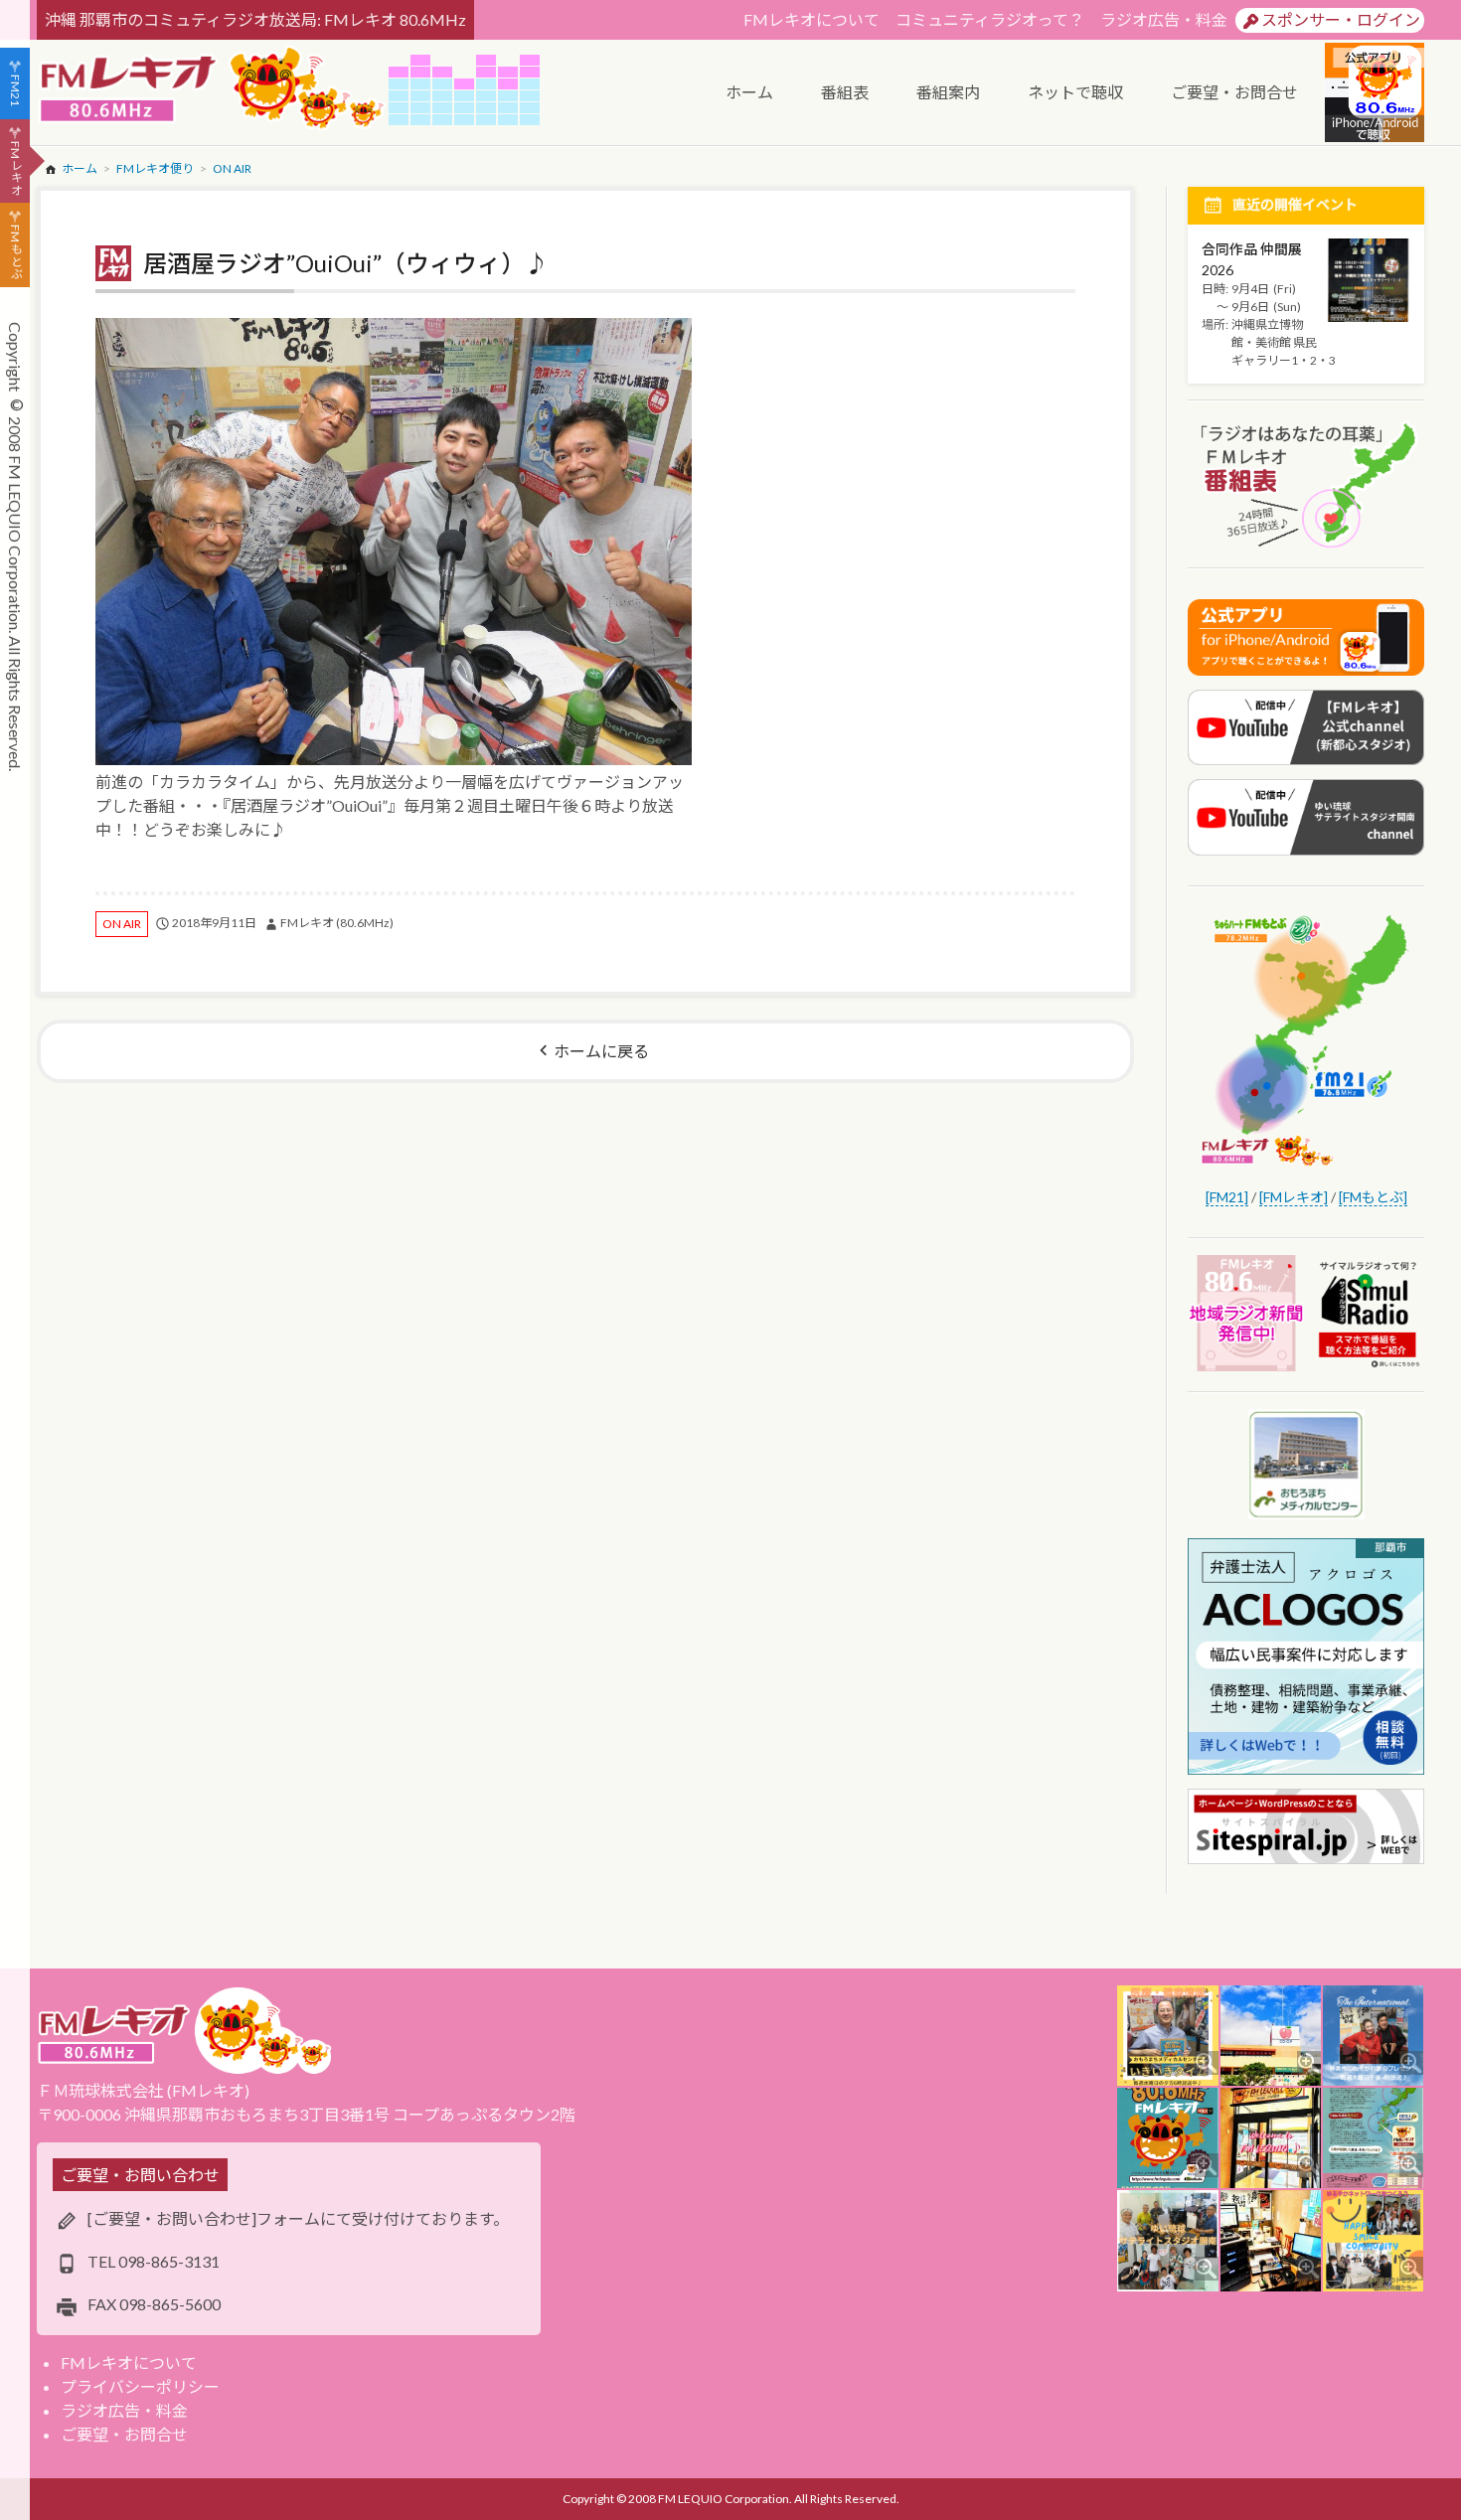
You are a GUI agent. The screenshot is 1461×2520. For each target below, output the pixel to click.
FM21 (15, 90)
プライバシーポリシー (140, 2386)
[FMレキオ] (1294, 1197)
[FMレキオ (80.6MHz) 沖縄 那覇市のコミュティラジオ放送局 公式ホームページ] (213, 90)
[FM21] (1227, 1197)
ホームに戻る (601, 1051)
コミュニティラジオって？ (990, 19)
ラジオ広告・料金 (1164, 19)
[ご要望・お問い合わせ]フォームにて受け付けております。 (298, 2218)
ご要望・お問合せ (124, 2434)
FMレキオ (15, 168)
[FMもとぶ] (1373, 1197)
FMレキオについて (812, 19)
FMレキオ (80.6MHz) (337, 923)
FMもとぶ (15, 252)
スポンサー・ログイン (1341, 19)
